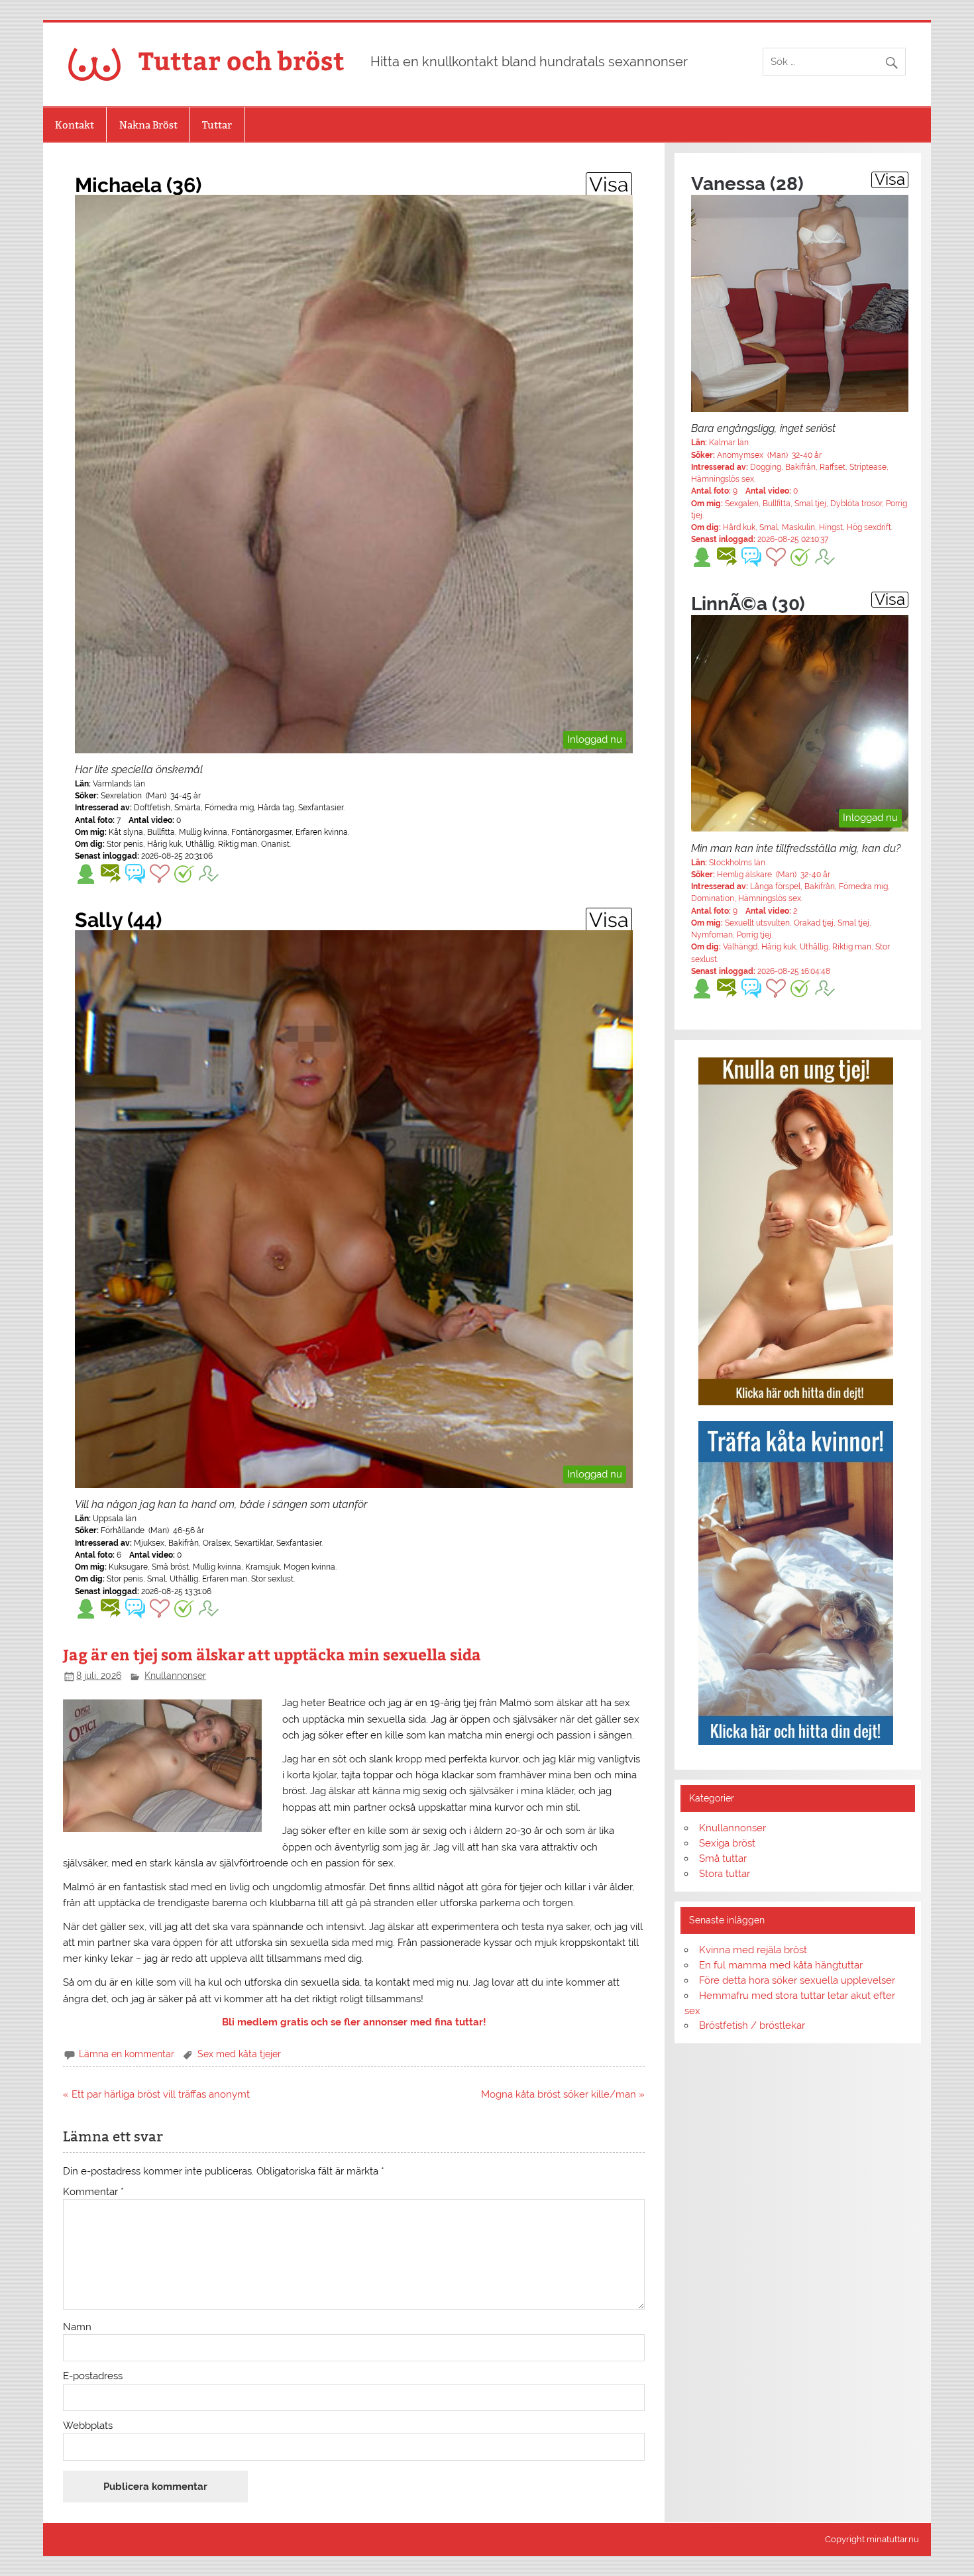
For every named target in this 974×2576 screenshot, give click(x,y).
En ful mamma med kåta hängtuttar (781, 1965)
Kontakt (75, 125)
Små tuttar (723, 1858)
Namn (77, 2327)
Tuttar (217, 125)
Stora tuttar (725, 1874)
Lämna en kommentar (127, 2054)
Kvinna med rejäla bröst (753, 1950)
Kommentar (93, 2192)
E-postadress (93, 2376)
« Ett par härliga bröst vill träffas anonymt (156, 2094)
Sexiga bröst (727, 1843)
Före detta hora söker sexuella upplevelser (797, 1980)
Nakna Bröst (148, 125)
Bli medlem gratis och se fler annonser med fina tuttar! (354, 2022)
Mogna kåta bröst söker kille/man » (563, 2094)
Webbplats (88, 2426)
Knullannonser (175, 1676)
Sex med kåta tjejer (239, 2054)
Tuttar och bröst (242, 60)
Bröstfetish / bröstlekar (752, 2025)
